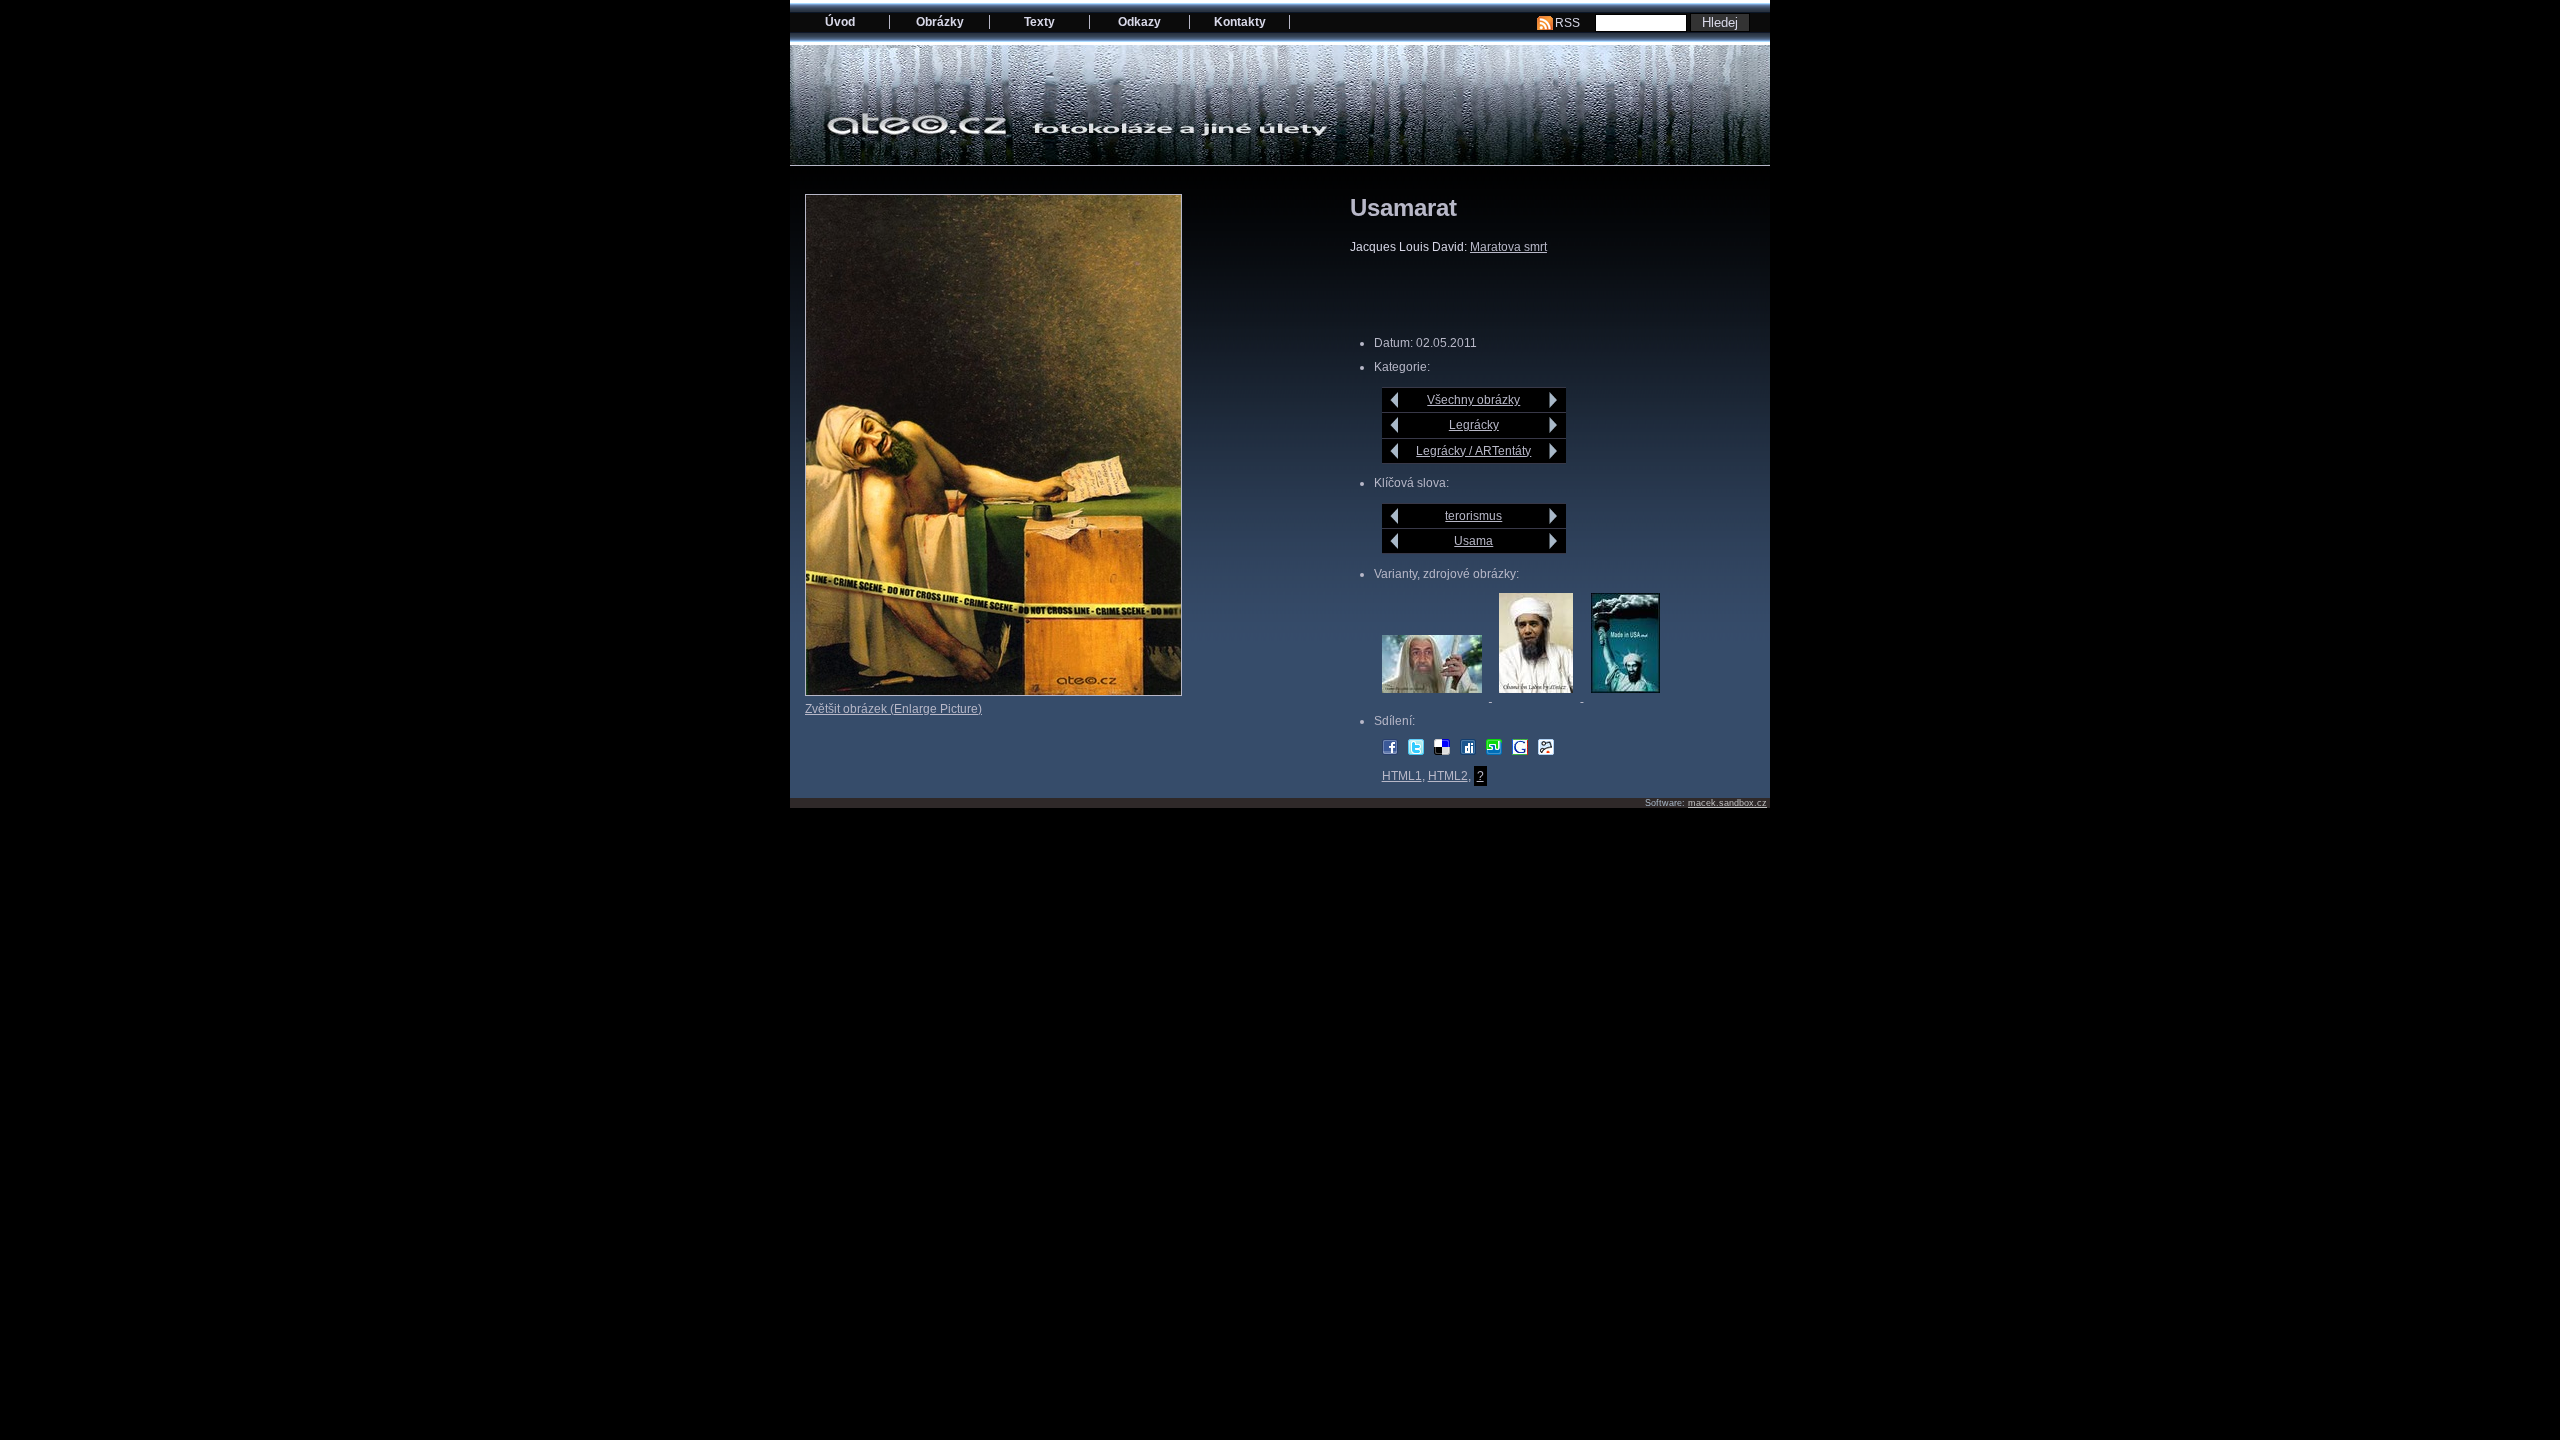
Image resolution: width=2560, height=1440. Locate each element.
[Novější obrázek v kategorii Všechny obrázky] (1394, 400)
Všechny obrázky (1473, 400)
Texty (1039, 22)
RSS (1567, 23)
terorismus (1473, 516)
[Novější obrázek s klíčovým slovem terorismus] (1394, 516)
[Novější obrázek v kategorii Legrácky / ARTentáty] (1394, 451)
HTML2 (1448, 776)
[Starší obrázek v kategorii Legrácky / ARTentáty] (1553, 451)
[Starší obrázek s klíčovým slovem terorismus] (1553, 516)
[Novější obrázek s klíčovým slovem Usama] (1394, 541)
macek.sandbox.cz (1727, 803)
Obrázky (940, 22)
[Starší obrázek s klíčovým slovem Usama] (1553, 541)
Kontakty (1240, 22)
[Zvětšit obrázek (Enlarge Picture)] (993, 692)
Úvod (840, 22)
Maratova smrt (1508, 247)
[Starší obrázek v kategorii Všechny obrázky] (1553, 400)
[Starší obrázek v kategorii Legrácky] (1553, 425)
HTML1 (1402, 776)
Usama (1473, 541)
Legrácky (1474, 425)
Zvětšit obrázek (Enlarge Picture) (893, 709)
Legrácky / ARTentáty (1473, 451)
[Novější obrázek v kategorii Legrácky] (1394, 425)
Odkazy (1139, 22)
